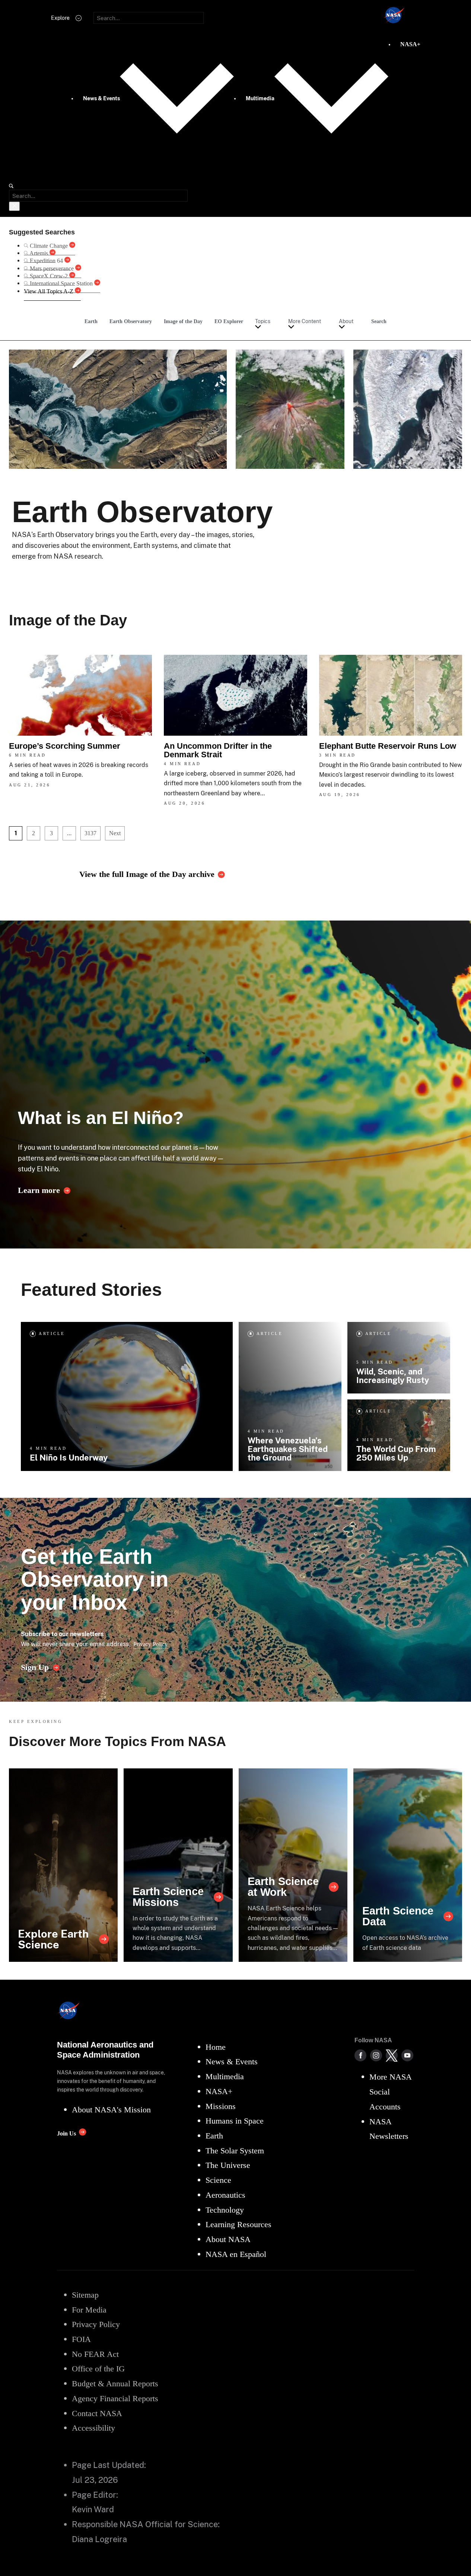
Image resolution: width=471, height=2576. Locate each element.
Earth (91, 321)
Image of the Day (183, 321)
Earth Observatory (131, 321)
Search (379, 321)
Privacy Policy (150, 1644)
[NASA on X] (392, 2055)
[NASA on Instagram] (376, 2055)
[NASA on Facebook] (360, 2055)
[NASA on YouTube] (407, 2055)
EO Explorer (229, 321)
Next (115, 833)
